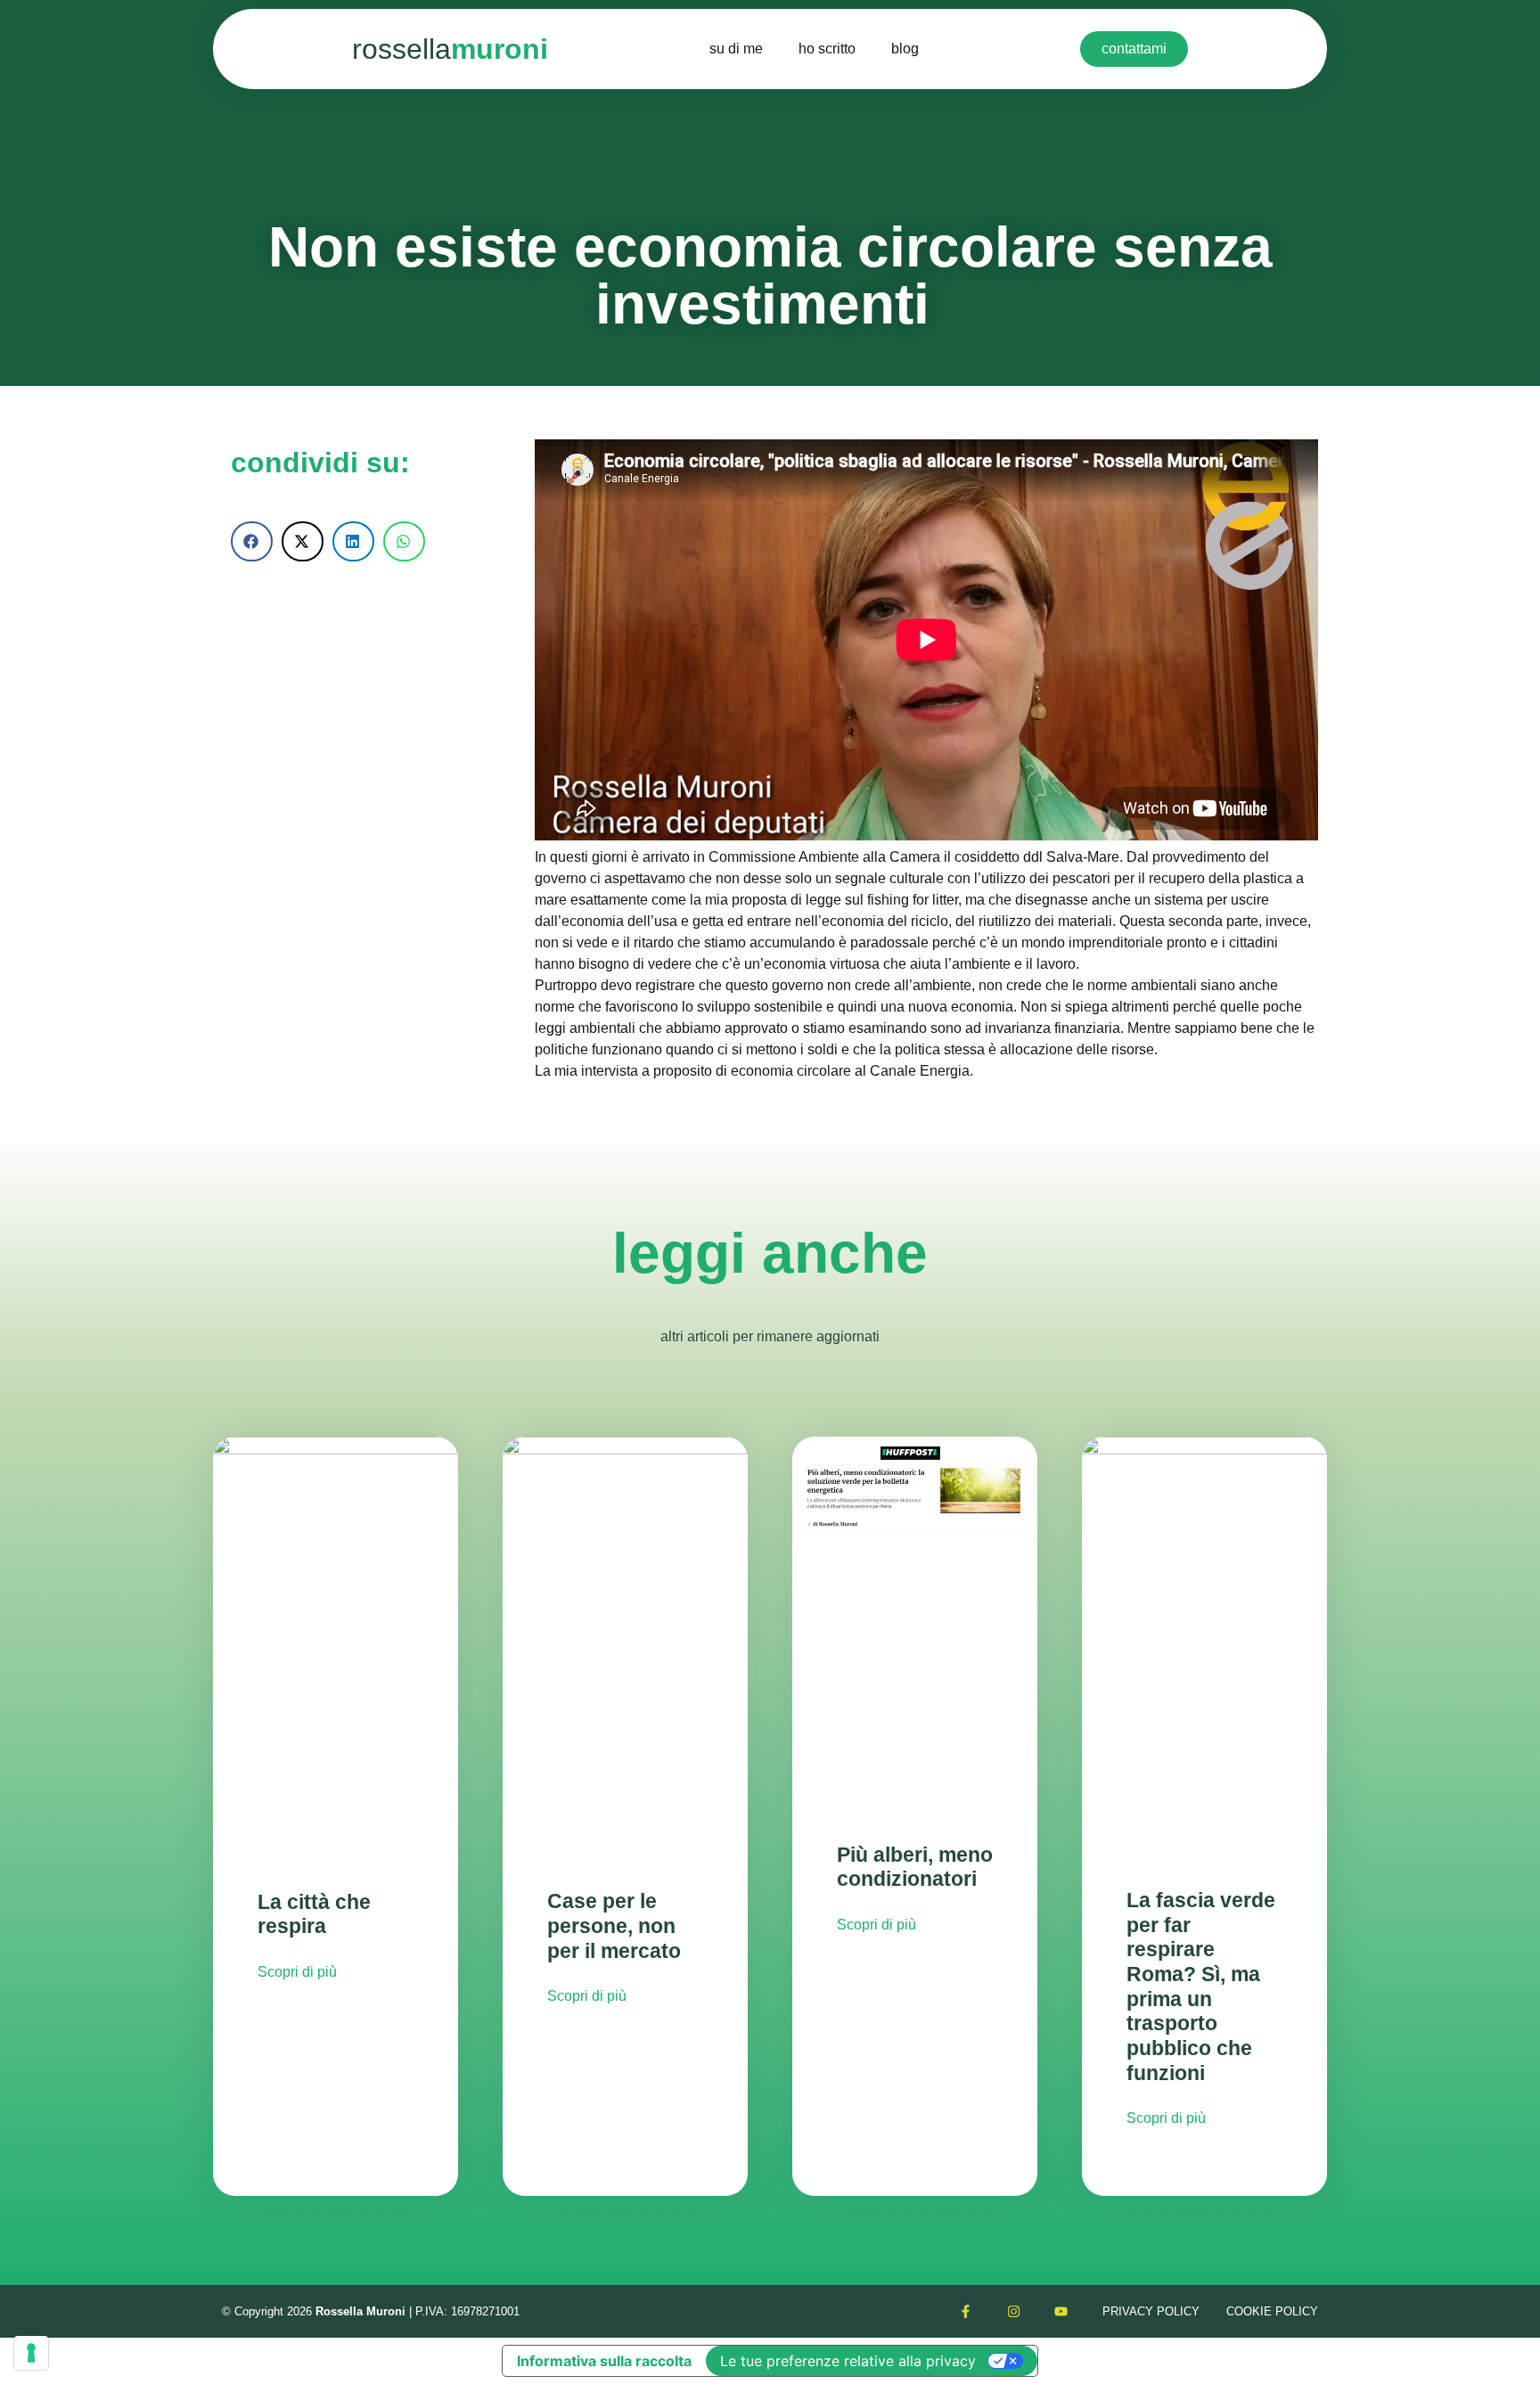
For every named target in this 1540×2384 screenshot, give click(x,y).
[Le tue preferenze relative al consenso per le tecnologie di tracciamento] (31, 2353)
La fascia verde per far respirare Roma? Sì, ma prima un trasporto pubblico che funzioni (1201, 1987)
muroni (450, 49)
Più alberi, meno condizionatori (915, 1867)
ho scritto (827, 49)
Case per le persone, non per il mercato (614, 1925)
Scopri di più (297, 1972)
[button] (252, 541)
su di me (736, 49)
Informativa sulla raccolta (604, 2361)
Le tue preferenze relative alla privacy (848, 2361)
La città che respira (314, 1914)
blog (905, 49)
